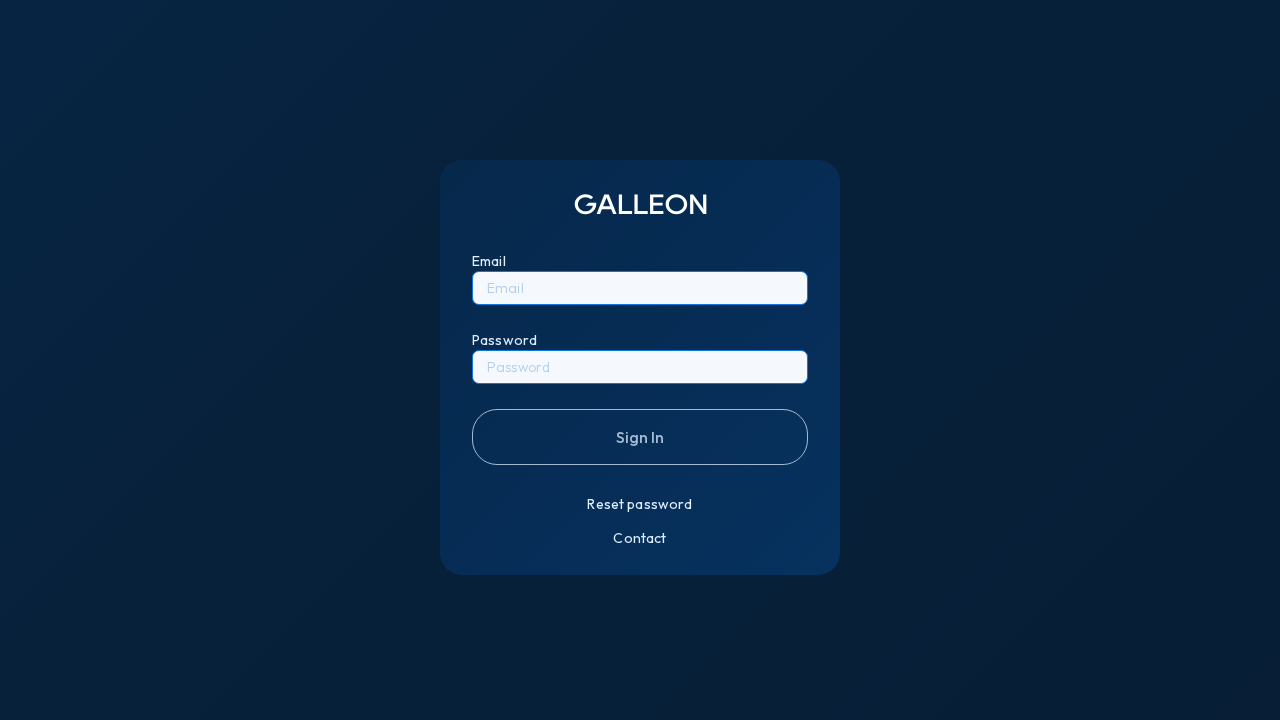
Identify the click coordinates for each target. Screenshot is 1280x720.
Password (504, 340)
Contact (639, 538)
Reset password (639, 504)
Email (489, 261)
